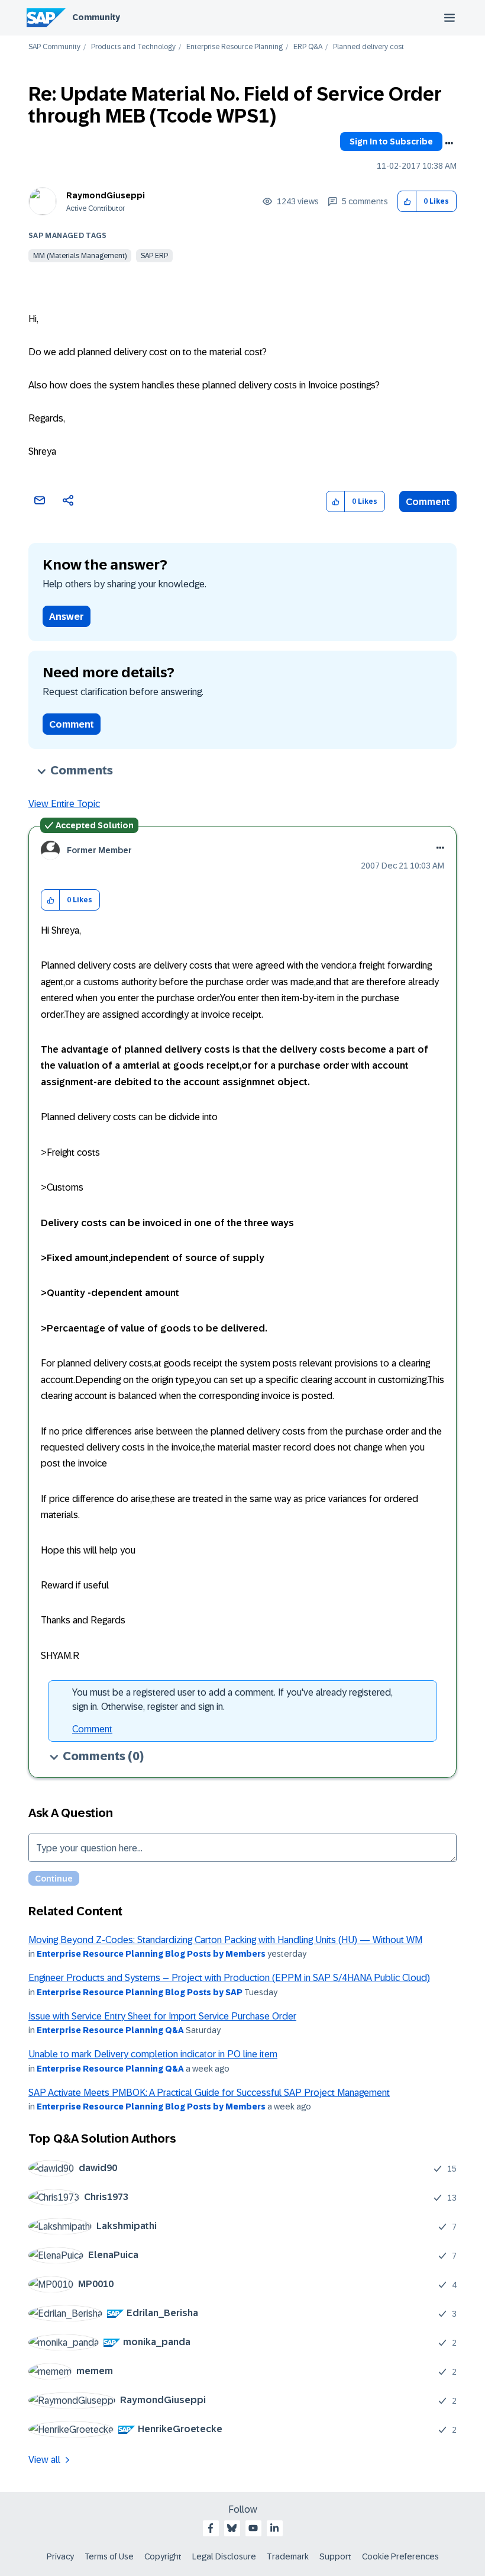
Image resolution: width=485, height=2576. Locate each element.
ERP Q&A (308, 47)
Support (335, 2556)
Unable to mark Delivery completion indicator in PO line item (153, 2054)
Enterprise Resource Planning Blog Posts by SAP (140, 1992)
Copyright (163, 2556)
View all (44, 2460)
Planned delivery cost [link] (368, 47)
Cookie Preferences (400, 2556)
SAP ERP (154, 256)
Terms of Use (109, 2556)
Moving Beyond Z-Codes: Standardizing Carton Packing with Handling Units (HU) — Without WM (225, 1940)
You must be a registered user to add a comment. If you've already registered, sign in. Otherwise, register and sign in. (232, 1699)
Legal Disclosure (224, 2556)
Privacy (60, 2556)
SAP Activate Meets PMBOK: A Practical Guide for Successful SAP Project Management (209, 2093)
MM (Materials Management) (80, 256)
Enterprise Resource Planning (235, 47)
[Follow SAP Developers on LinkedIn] (274, 2528)
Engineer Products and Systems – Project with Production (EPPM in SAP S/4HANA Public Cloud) (229, 1978)
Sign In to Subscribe (391, 141)
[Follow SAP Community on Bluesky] (232, 2528)
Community (96, 17)
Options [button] (449, 143)
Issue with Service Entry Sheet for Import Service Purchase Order (162, 2016)
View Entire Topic (64, 804)
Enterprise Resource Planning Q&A (110, 2030)
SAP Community (54, 47)
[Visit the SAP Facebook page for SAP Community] (211, 2528)
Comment (428, 502)
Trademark (288, 2556)
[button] (407, 202)
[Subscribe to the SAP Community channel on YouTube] (253, 2528)
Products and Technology (133, 47)
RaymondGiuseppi (106, 195)
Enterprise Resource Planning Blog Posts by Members (151, 1954)
